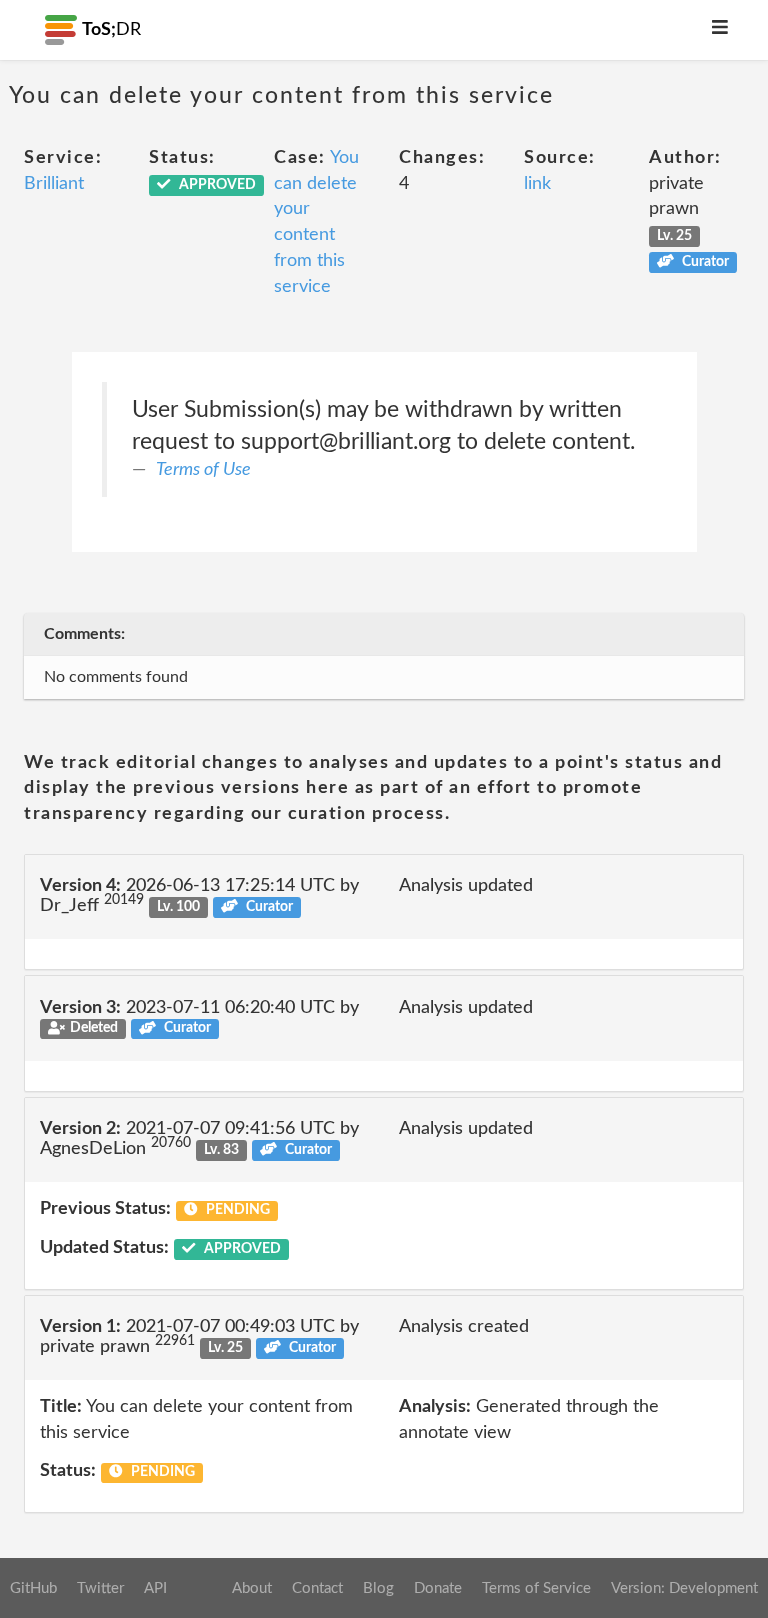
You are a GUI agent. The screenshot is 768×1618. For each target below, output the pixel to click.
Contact (317, 1588)
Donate (438, 1588)
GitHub (33, 1588)
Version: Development (684, 1588)
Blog (378, 1588)
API (155, 1588)
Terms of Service (536, 1588)
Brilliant (54, 184)
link (537, 184)
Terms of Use (203, 470)
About (252, 1588)
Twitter (100, 1588)
